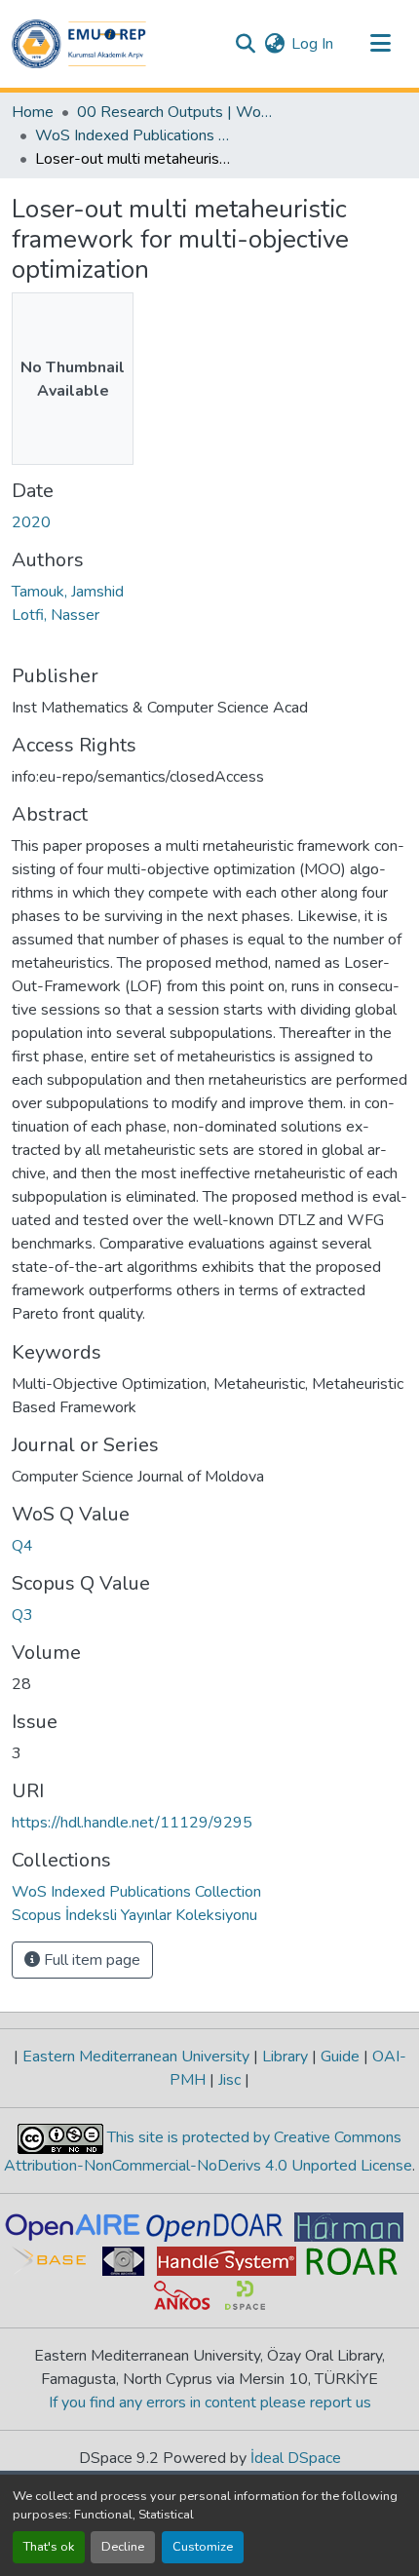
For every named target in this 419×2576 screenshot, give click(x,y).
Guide (340, 2057)
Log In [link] (312, 44)
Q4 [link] (22, 1546)
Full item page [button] (90, 1960)
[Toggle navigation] (380, 44)
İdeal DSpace (296, 2458)
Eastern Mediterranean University (136, 2057)
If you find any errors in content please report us (210, 2403)
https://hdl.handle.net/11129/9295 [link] (132, 1823)
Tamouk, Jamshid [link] (68, 592)
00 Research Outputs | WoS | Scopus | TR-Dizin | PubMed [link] (174, 112)
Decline (123, 2547)
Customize (203, 2547)
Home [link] (33, 112)
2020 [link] (31, 522)
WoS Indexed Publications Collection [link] (133, 135)
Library (285, 2057)
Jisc (229, 2080)
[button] (79, 44)
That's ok (49, 2547)
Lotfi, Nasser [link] (56, 615)
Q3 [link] (22, 1615)
